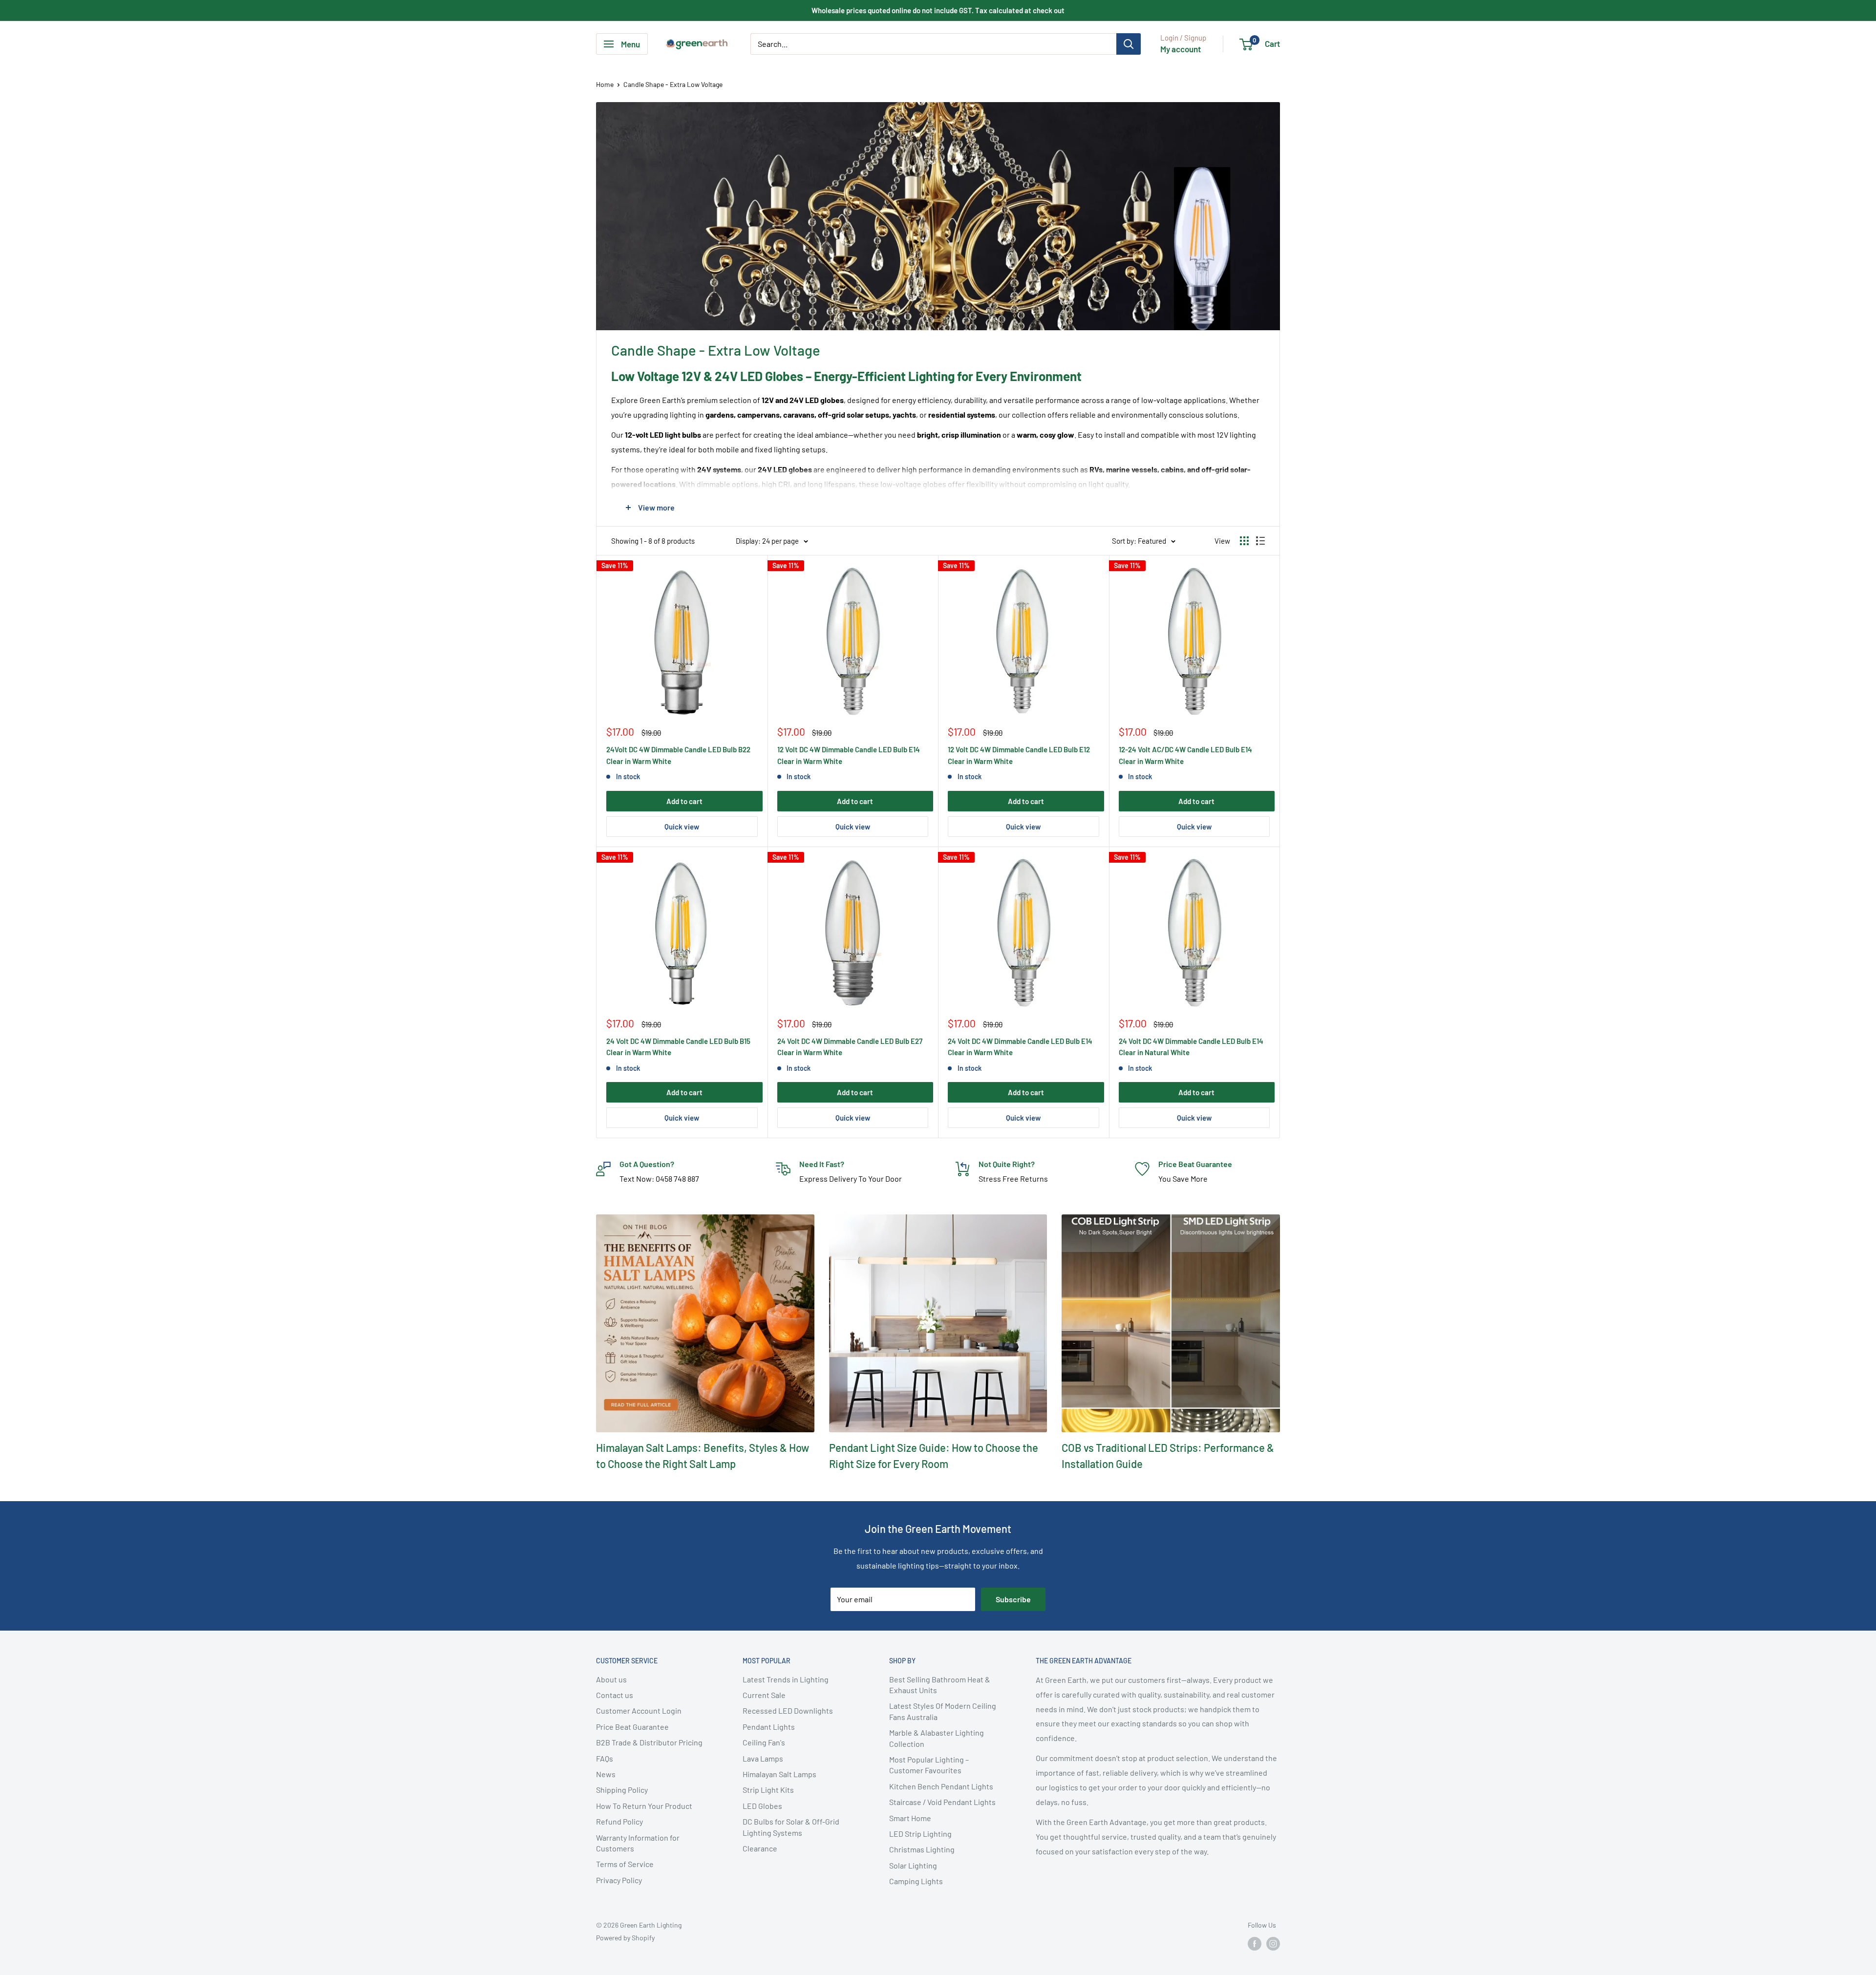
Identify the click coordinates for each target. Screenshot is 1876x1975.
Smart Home (910, 1818)
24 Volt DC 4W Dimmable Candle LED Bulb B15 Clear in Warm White (678, 1047)
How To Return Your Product (644, 1806)
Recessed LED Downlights (788, 1710)
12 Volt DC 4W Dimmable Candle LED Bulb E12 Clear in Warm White (1019, 755)
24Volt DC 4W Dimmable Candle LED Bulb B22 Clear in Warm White (678, 755)
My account (1181, 49)
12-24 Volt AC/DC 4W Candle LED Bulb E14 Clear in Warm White (1185, 755)
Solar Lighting (913, 1865)
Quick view (682, 827)
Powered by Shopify (625, 1938)
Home (605, 84)
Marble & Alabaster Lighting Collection (937, 1738)
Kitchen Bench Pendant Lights (941, 1786)
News (606, 1774)
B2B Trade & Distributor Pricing (649, 1742)
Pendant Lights (769, 1727)
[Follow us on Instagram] (1273, 1944)
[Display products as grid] (1244, 541)
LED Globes (762, 1806)
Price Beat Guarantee (632, 1727)
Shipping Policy (622, 1790)
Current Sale (764, 1695)
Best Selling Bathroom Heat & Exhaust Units (940, 1685)
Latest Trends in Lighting (786, 1679)
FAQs (605, 1758)
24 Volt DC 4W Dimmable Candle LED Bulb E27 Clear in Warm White (850, 1047)
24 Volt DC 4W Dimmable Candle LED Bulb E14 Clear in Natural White (1191, 1047)
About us (611, 1679)
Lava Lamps (763, 1758)
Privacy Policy (619, 1880)
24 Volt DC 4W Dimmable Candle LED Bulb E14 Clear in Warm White (1020, 1047)
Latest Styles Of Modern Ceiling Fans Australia (943, 1711)
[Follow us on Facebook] (1255, 1944)
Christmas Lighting (922, 1849)
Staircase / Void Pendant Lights (942, 1802)
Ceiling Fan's (764, 1742)
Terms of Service (625, 1864)
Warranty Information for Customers (638, 1843)
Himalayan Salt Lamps (779, 1774)
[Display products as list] (1260, 541)
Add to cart (684, 801)
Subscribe (1013, 1599)
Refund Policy (619, 1821)
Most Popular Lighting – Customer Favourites (929, 1765)
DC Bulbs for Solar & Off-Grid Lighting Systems (791, 1827)
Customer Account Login (639, 1710)
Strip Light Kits (768, 1790)
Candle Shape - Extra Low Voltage (673, 84)
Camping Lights (916, 1881)
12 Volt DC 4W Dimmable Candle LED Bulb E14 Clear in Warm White (849, 755)
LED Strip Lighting (920, 1834)
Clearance (760, 1848)
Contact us (615, 1695)
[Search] (1129, 44)
